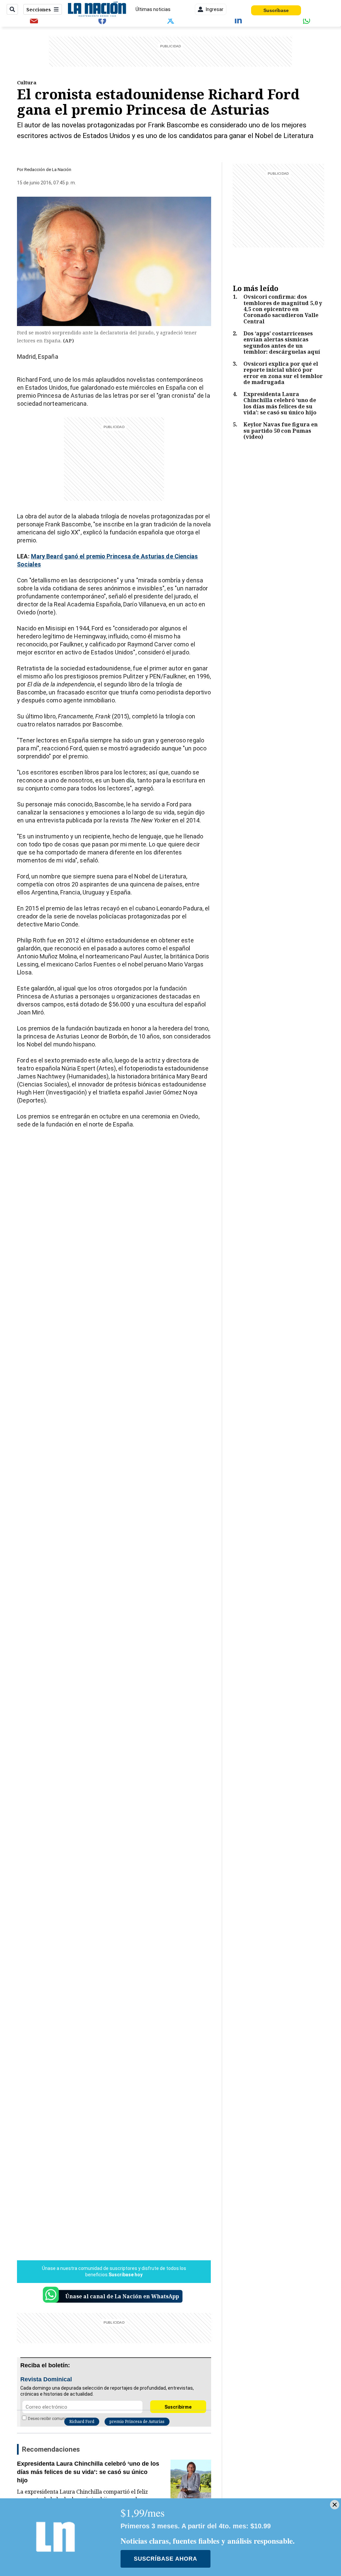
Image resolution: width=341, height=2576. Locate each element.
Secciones (39, 10)
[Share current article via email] (34, 20)
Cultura (27, 82)
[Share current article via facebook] (102, 20)
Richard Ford (82, 2421)
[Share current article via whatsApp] (307, 20)
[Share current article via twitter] (170, 20)
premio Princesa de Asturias (137, 2421)
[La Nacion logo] (97, 9)
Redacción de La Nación (48, 170)
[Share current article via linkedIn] (239, 20)
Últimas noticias (153, 9)
